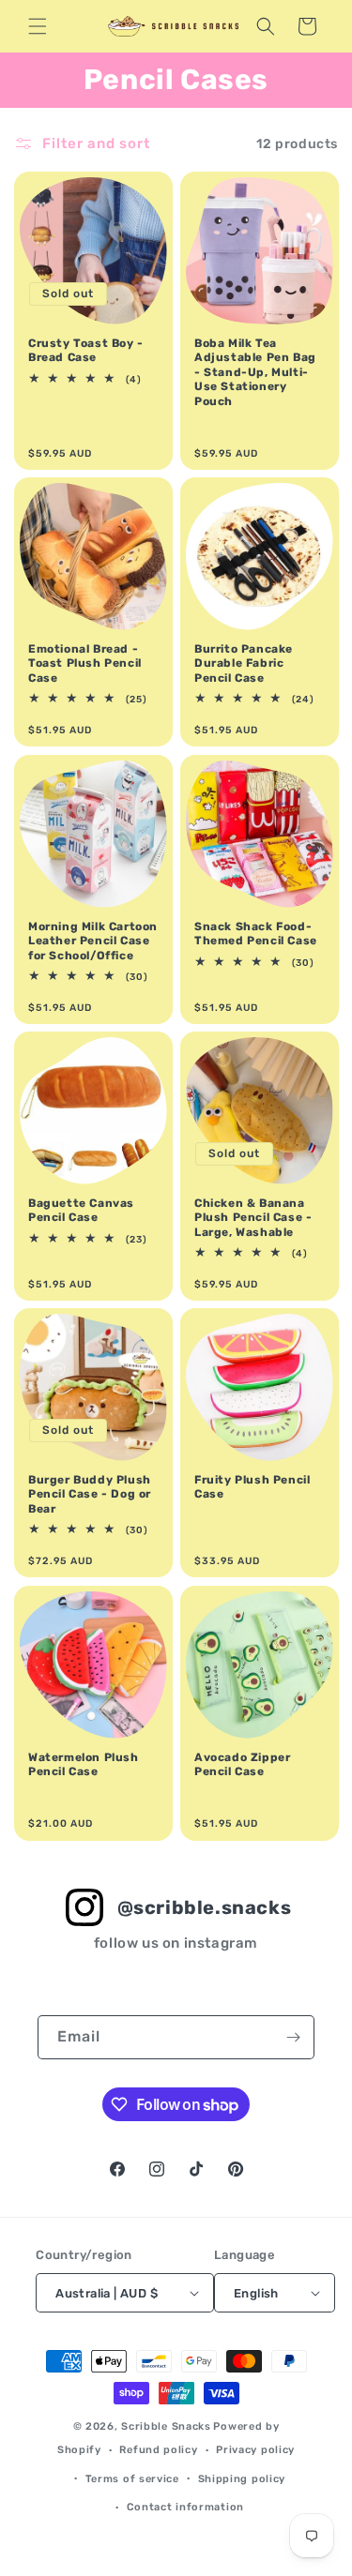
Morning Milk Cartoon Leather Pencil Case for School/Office (93, 940)
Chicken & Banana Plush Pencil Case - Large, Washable (253, 1218)
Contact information (185, 2507)
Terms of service (132, 2479)
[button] (38, 26)
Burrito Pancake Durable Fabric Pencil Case (244, 663)
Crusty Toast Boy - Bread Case (86, 351)
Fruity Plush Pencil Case (252, 1487)
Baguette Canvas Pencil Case (81, 1211)
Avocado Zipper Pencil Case (242, 1764)
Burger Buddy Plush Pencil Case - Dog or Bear (90, 1494)
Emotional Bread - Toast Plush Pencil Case (85, 663)
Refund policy (158, 2450)
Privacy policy (255, 2450)
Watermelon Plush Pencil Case (84, 1764)
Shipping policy (242, 2479)
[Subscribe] (293, 2037)
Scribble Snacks (166, 2426)
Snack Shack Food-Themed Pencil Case (256, 933)
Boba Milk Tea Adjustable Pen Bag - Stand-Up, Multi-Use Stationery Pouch (255, 372)
